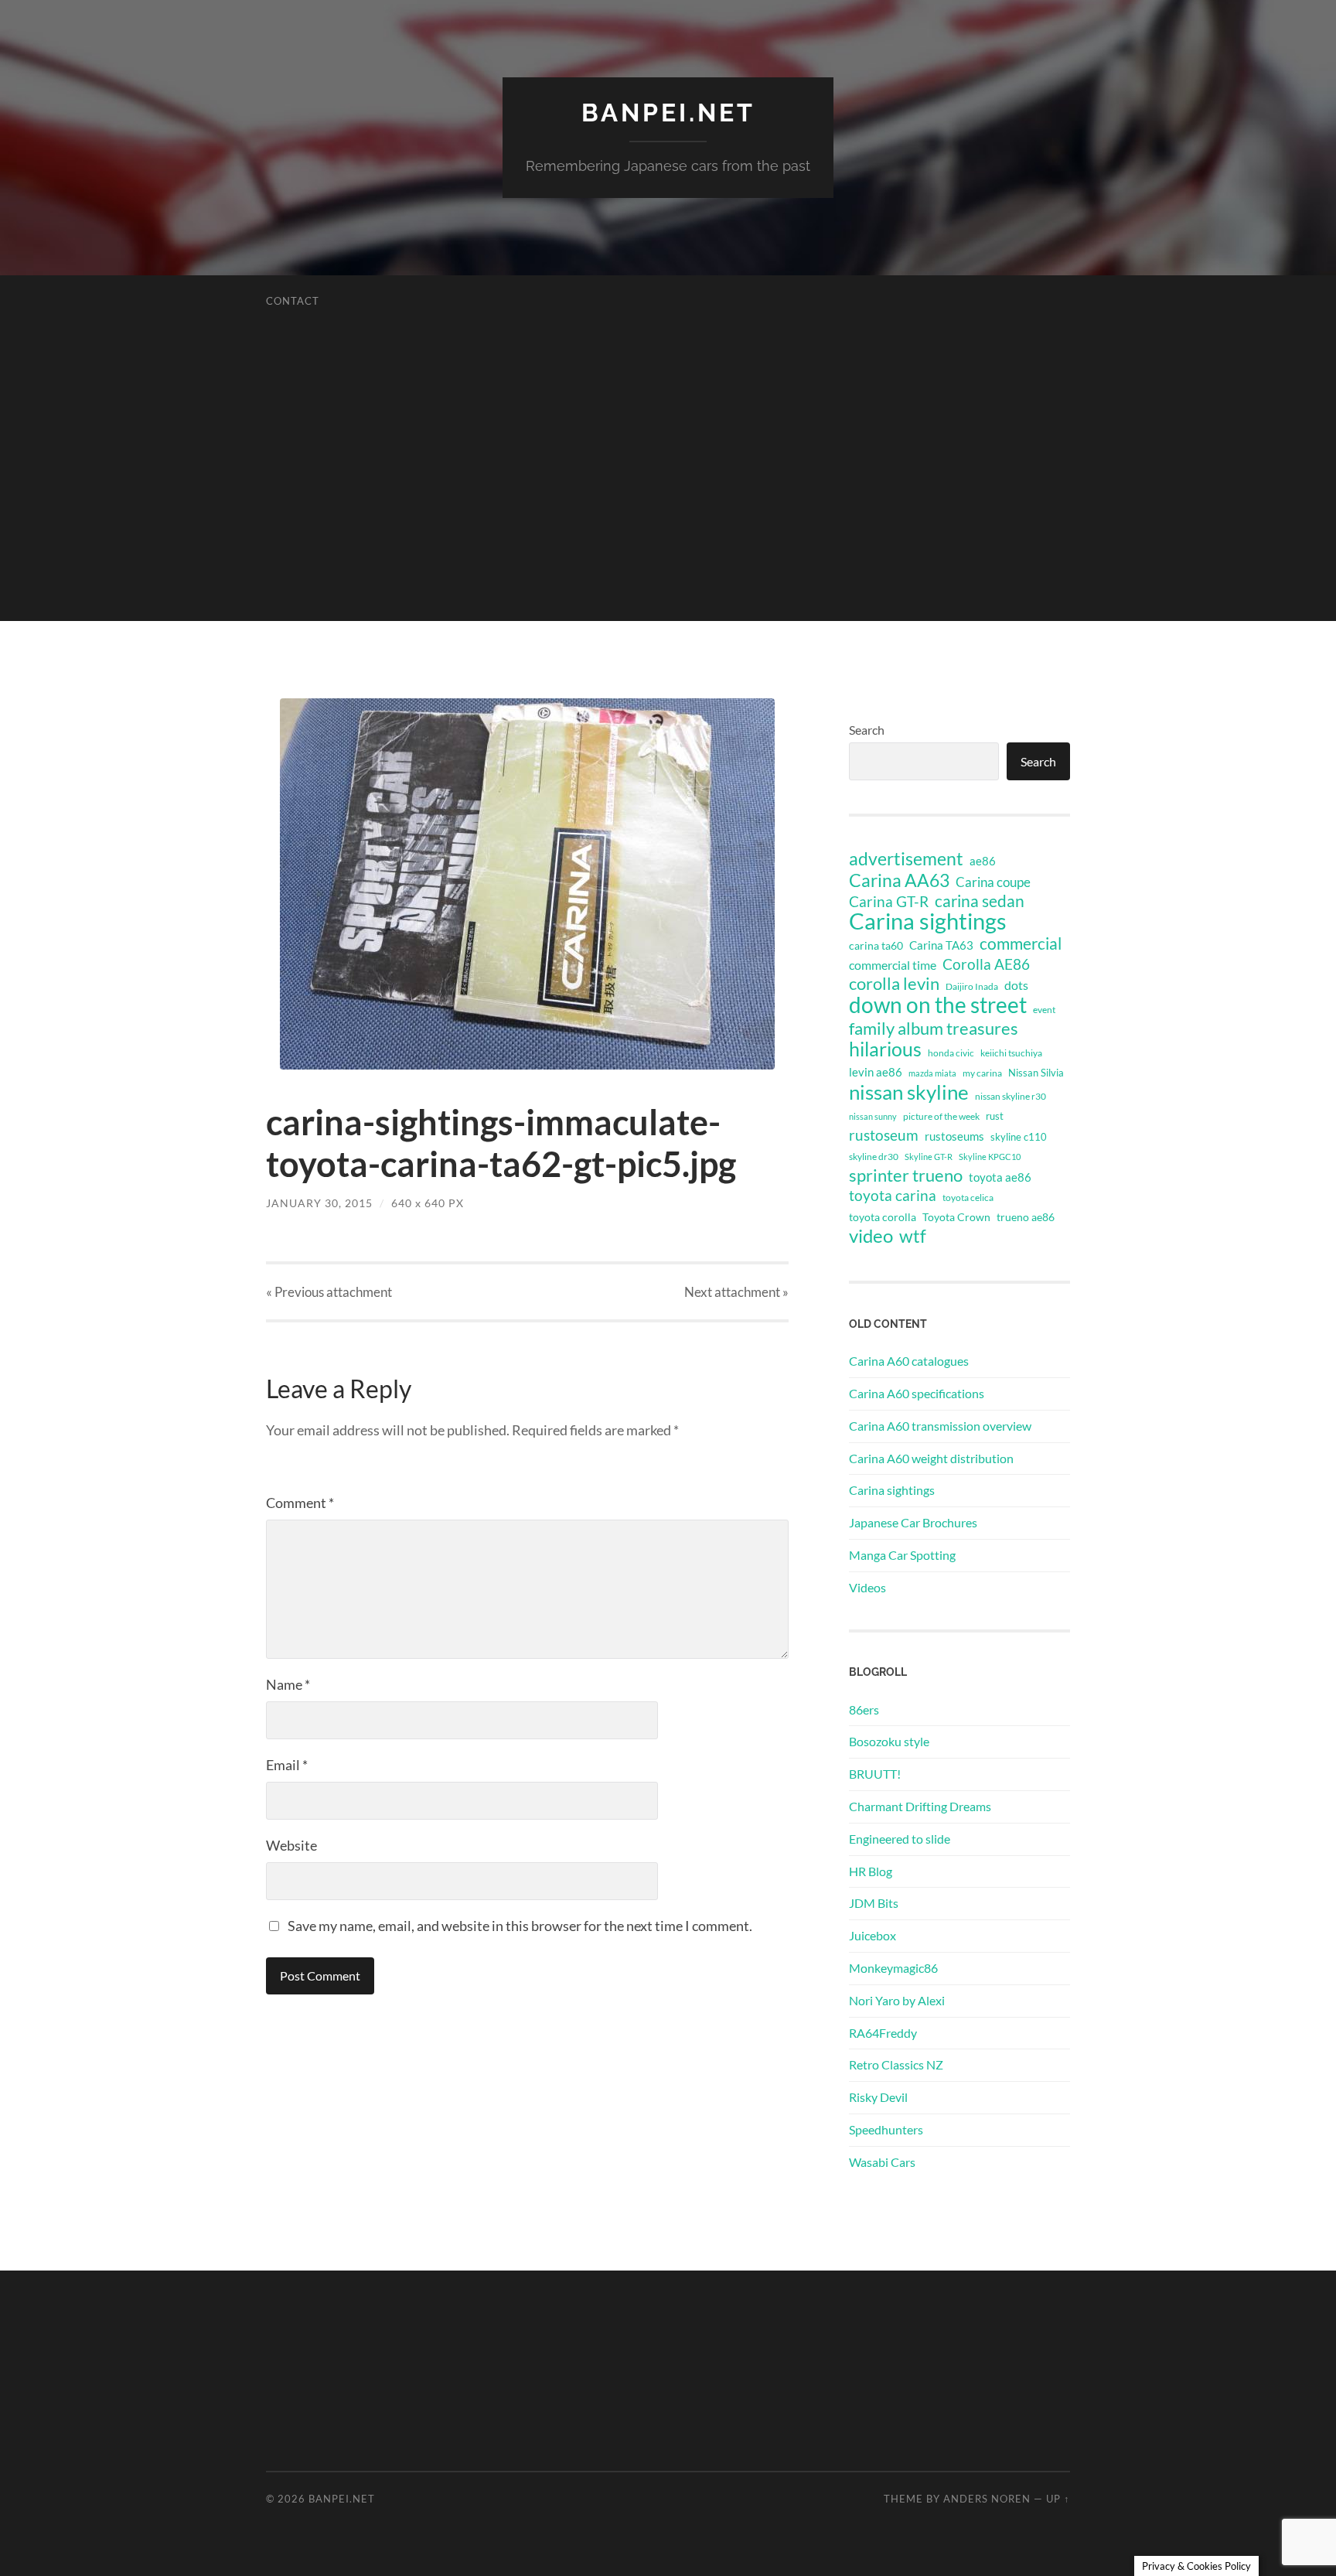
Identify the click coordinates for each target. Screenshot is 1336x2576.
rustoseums (954, 1136)
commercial (1021, 943)
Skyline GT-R (929, 1157)
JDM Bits (874, 1903)
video (871, 1236)
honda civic (951, 1053)
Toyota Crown (956, 1217)
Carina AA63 (899, 880)
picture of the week (941, 1116)
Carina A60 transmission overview (940, 1426)
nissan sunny (873, 1116)
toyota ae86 (1000, 1177)
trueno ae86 (1026, 1217)
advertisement (906, 859)
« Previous (329, 1292)
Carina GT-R (889, 902)
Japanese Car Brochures (913, 1522)
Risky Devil (878, 2097)
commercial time (893, 965)
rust (995, 1116)
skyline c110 (1019, 1137)
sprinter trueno (906, 1175)
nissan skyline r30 (1011, 1096)
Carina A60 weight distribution (931, 1458)
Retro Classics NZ (896, 2064)
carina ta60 (876, 945)
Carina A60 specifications (917, 1393)
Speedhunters (886, 2129)
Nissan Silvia (1036, 1073)
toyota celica (968, 1198)
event (1044, 1010)
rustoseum (884, 1135)
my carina (982, 1073)
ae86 (983, 861)
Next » (736, 1292)
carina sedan (980, 901)
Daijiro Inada (972, 986)
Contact (293, 301)
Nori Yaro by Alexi (897, 2000)
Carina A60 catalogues (909, 1361)
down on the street (938, 1005)
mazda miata (932, 1073)
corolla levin (894, 984)
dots (1016, 985)
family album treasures (934, 1029)
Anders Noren (987, 2499)
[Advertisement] (668, 513)
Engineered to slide (900, 1839)
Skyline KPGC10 (990, 1157)
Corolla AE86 (986, 964)
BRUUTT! (875, 1774)
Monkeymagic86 (893, 1968)
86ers (864, 1709)
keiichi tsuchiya (1011, 1053)
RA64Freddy (883, 2033)
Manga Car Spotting (902, 1555)
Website (291, 1845)
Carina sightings (928, 921)
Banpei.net (668, 113)
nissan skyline (909, 1092)
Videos (867, 1587)
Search (867, 730)
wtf (913, 1236)
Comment (300, 1503)
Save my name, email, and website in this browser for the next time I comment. (520, 1926)
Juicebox (872, 1935)
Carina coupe (993, 882)
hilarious (885, 1049)
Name (288, 1684)
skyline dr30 (874, 1157)
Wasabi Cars (882, 2162)
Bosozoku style (889, 1741)
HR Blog (871, 1871)
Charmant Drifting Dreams (920, 1806)
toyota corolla (883, 1217)
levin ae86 (876, 1072)
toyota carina (893, 1195)
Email (287, 1765)
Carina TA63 (941, 945)
